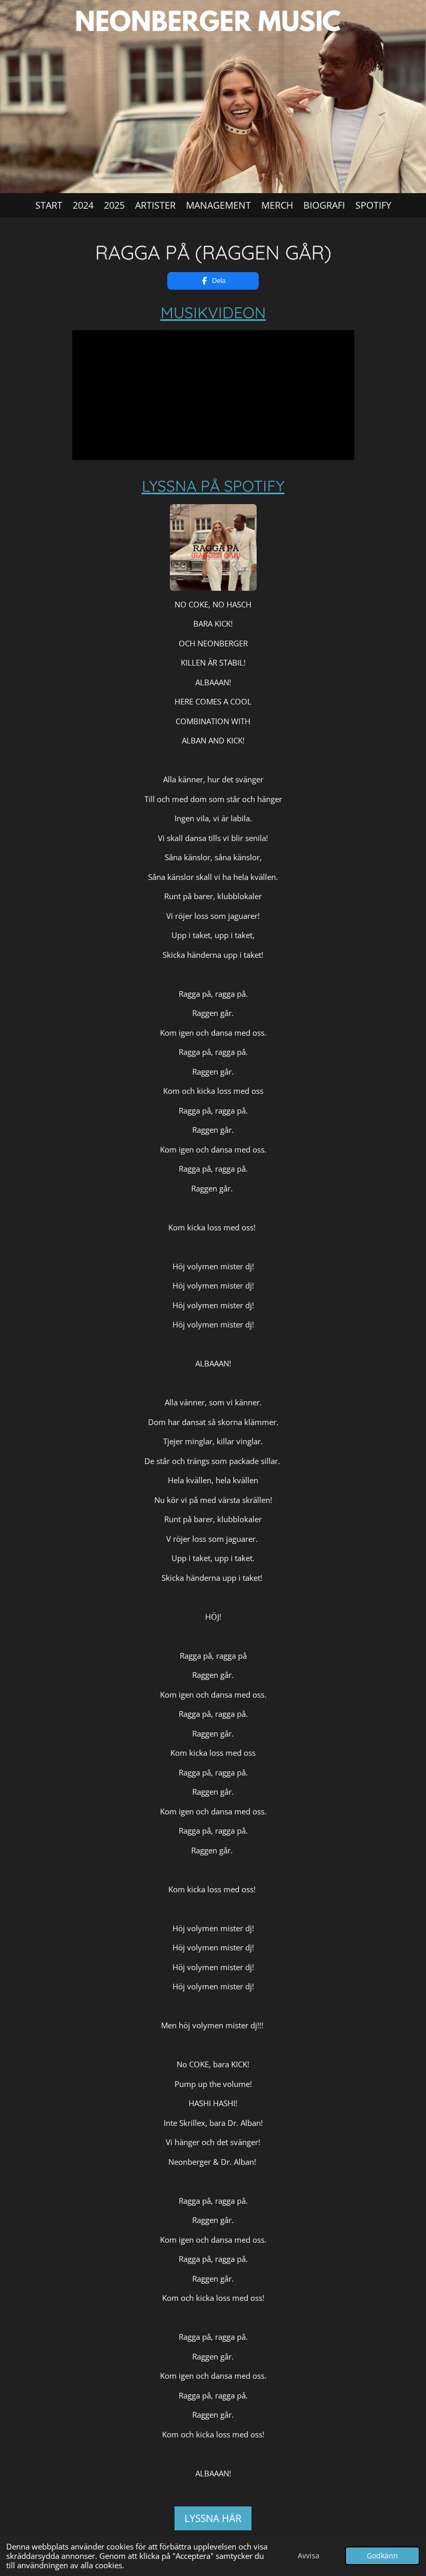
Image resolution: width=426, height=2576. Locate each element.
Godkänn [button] (382, 2556)
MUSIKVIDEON (213, 313)
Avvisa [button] (309, 2556)
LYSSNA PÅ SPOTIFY (213, 486)
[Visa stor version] (213, 547)
